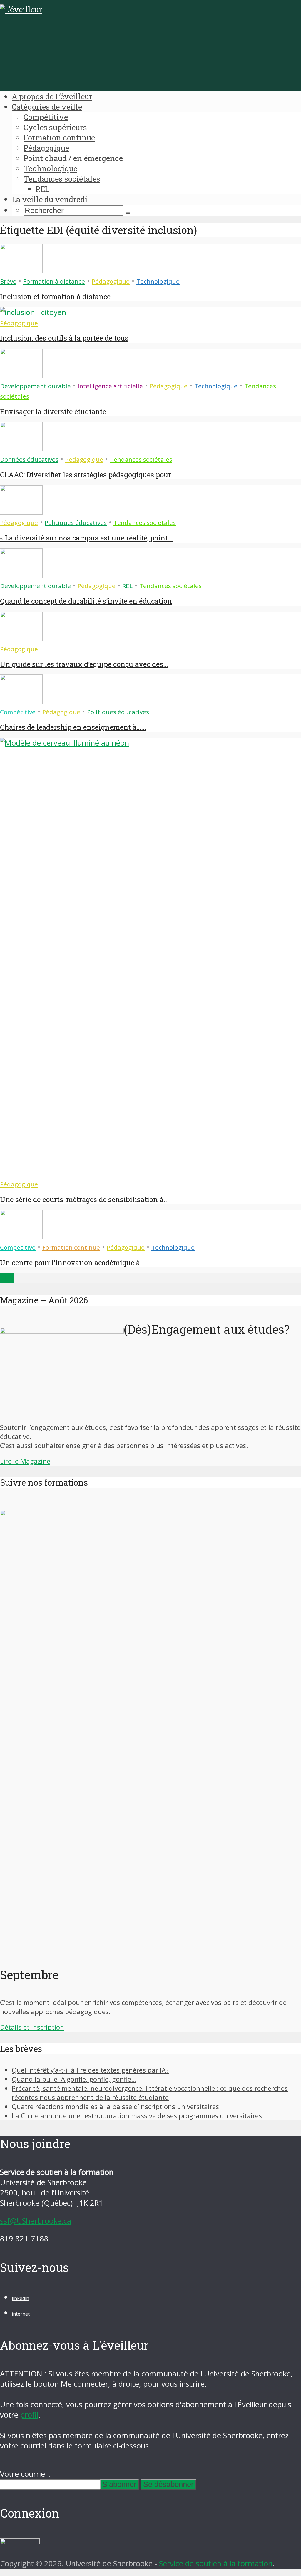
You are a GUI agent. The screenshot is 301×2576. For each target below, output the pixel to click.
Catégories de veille (47, 107)
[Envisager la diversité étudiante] (21, 375)
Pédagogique (46, 148)
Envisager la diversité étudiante (53, 411)
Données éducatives (29, 459)
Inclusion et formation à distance (55, 297)
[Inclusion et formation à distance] (21, 271)
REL (42, 189)
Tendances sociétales (62, 179)
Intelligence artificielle (110, 386)
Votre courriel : (25, 2474)
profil (29, 2415)
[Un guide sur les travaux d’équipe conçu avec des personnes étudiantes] (21, 638)
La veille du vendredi (50, 199)
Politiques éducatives (76, 523)
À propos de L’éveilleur (52, 96)
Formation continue (59, 138)
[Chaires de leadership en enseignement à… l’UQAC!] (21, 701)
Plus (7, 1278)
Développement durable (35, 386)
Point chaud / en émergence (73, 158)
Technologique (50, 168)
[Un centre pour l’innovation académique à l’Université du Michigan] (21, 1237)
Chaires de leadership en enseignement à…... (73, 727)
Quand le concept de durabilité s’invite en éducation (86, 601)
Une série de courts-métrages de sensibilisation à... (84, 1199)
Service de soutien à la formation (216, 2564)
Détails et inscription (32, 2027)
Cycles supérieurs (55, 127)
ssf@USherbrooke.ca (36, 2221)
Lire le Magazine (25, 1461)
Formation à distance (54, 281)
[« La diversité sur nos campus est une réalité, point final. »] (21, 512)
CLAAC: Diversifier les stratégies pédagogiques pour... (88, 475)
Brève (8, 281)
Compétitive (46, 117)
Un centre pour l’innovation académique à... (73, 1263)
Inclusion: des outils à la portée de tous (64, 338)
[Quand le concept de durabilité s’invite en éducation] (21, 575)
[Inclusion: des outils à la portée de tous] (33, 312)
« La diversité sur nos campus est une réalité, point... (87, 538)
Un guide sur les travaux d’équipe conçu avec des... (84, 664)
